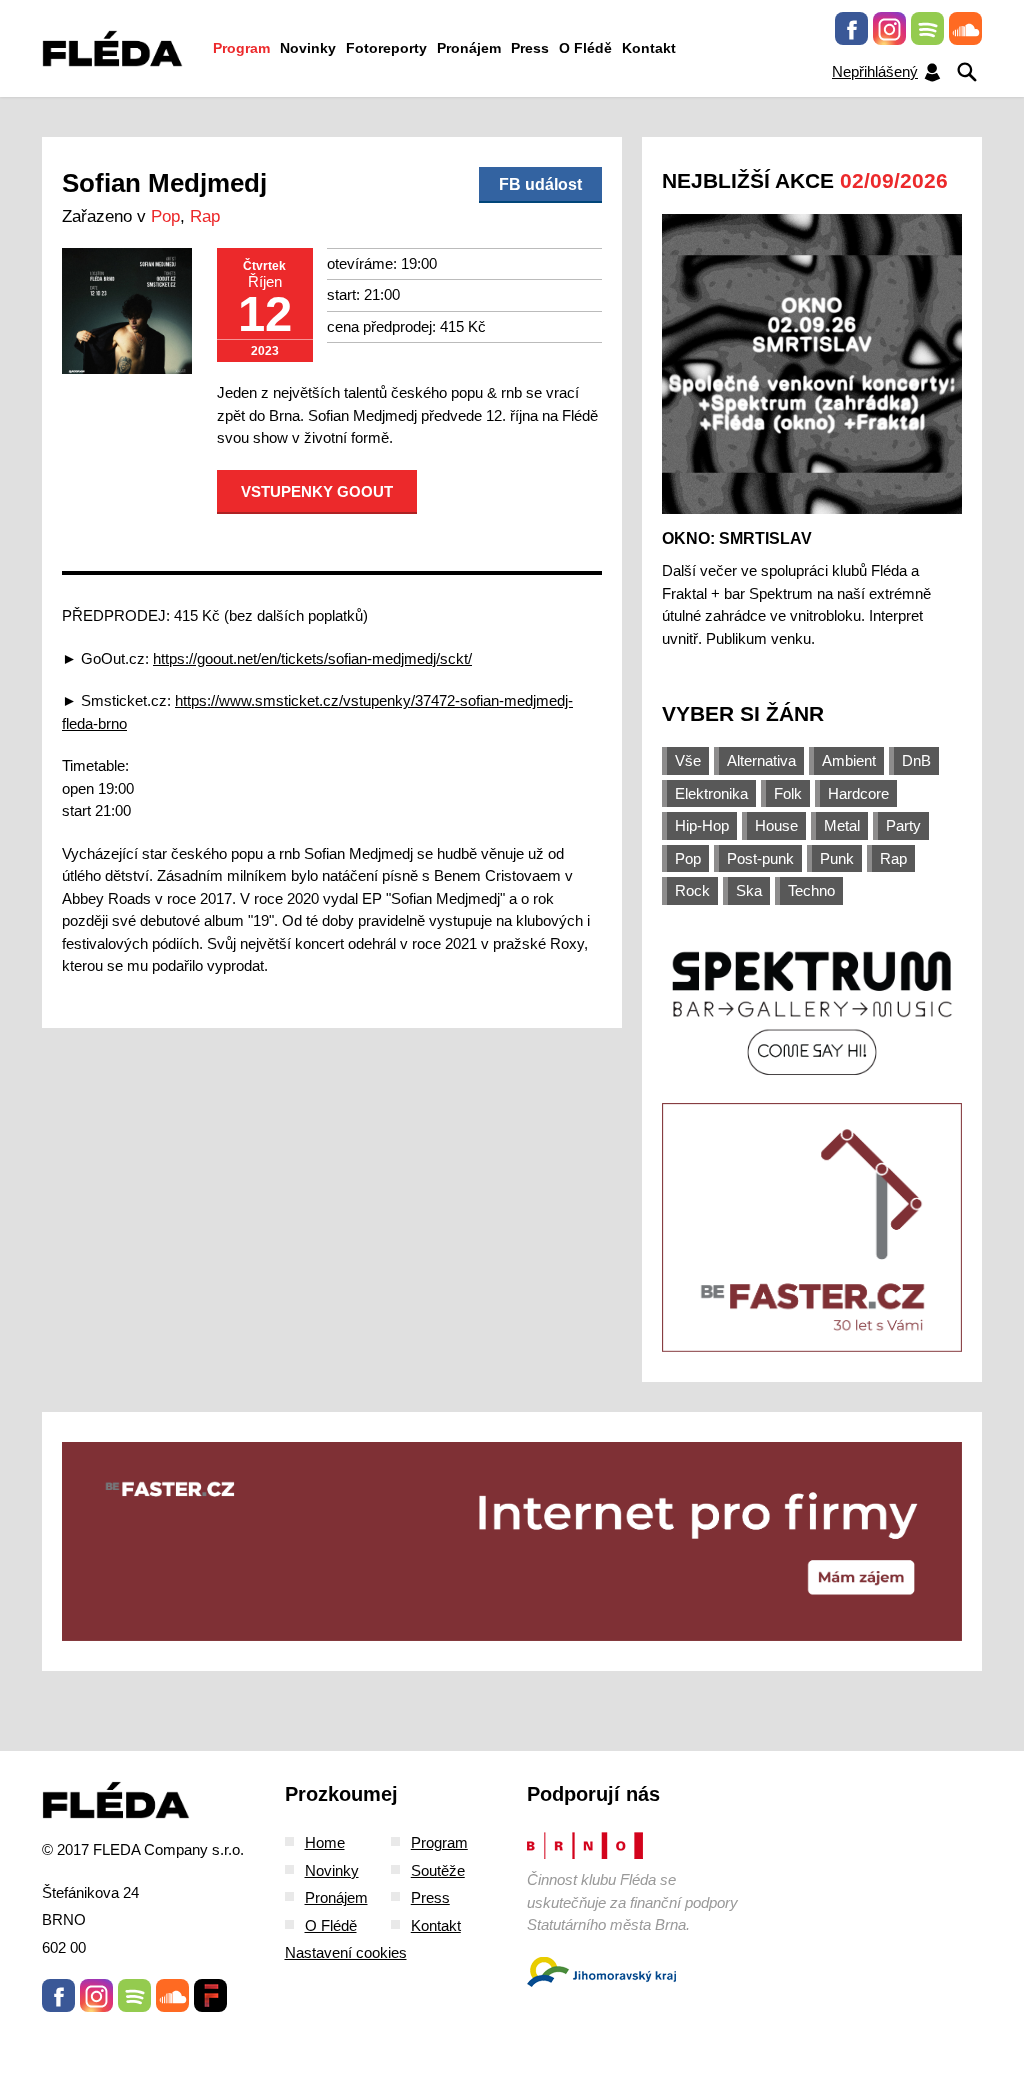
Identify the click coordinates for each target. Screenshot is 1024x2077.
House (776, 825)
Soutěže (438, 1870)
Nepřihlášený (875, 71)
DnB (916, 760)
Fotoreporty (386, 48)
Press (530, 48)
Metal (842, 825)
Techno (811, 890)
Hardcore (858, 793)
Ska (749, 890)
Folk (788, 793)
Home (325, 1842)
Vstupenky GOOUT (317, 491)
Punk (837, 858)
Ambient (849, 760)
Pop (165, 216)
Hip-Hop (702, 825)
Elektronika (711, 793)
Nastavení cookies (346, 1952)
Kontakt (649, 48)
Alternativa (761, 760)
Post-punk (760, 858)
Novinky (308, 48)
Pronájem (469, 48)
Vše (688, 760)
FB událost (540, 184)
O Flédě (585, 48)
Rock (692, 890)
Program (241, 48)
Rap (205, 216)
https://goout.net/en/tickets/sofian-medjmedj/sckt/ (312, 658)
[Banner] (812, 1011)
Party (903, 825)
